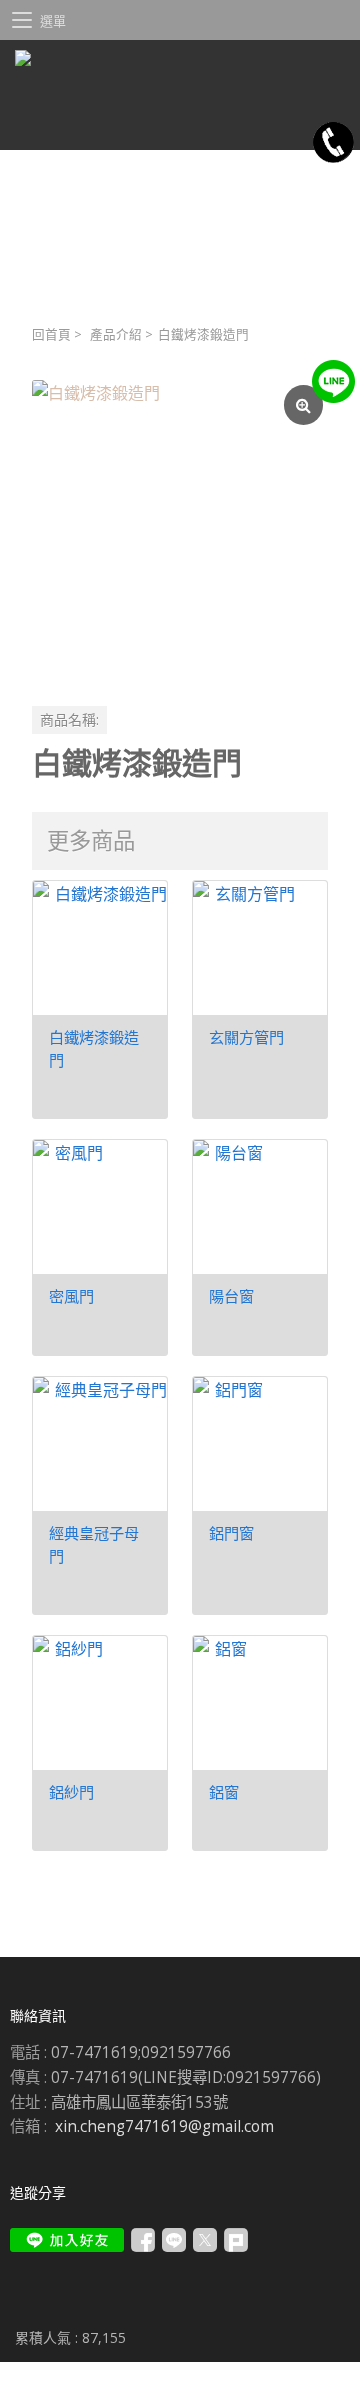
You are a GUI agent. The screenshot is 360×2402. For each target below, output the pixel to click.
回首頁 (51, 334)
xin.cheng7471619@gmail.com (164, 2126)
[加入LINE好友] (67, 2240)
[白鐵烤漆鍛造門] (180, 528)
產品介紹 (116, 334)
